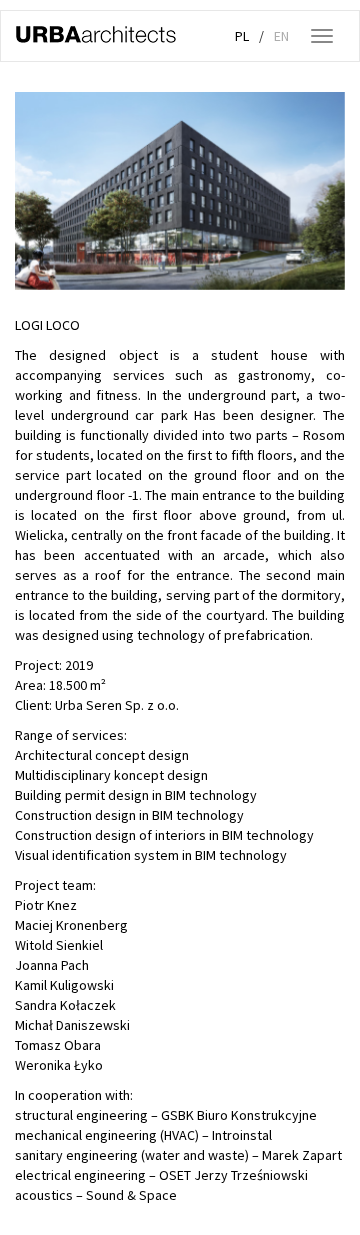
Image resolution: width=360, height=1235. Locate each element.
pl (242, 36)
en (281, 36)
